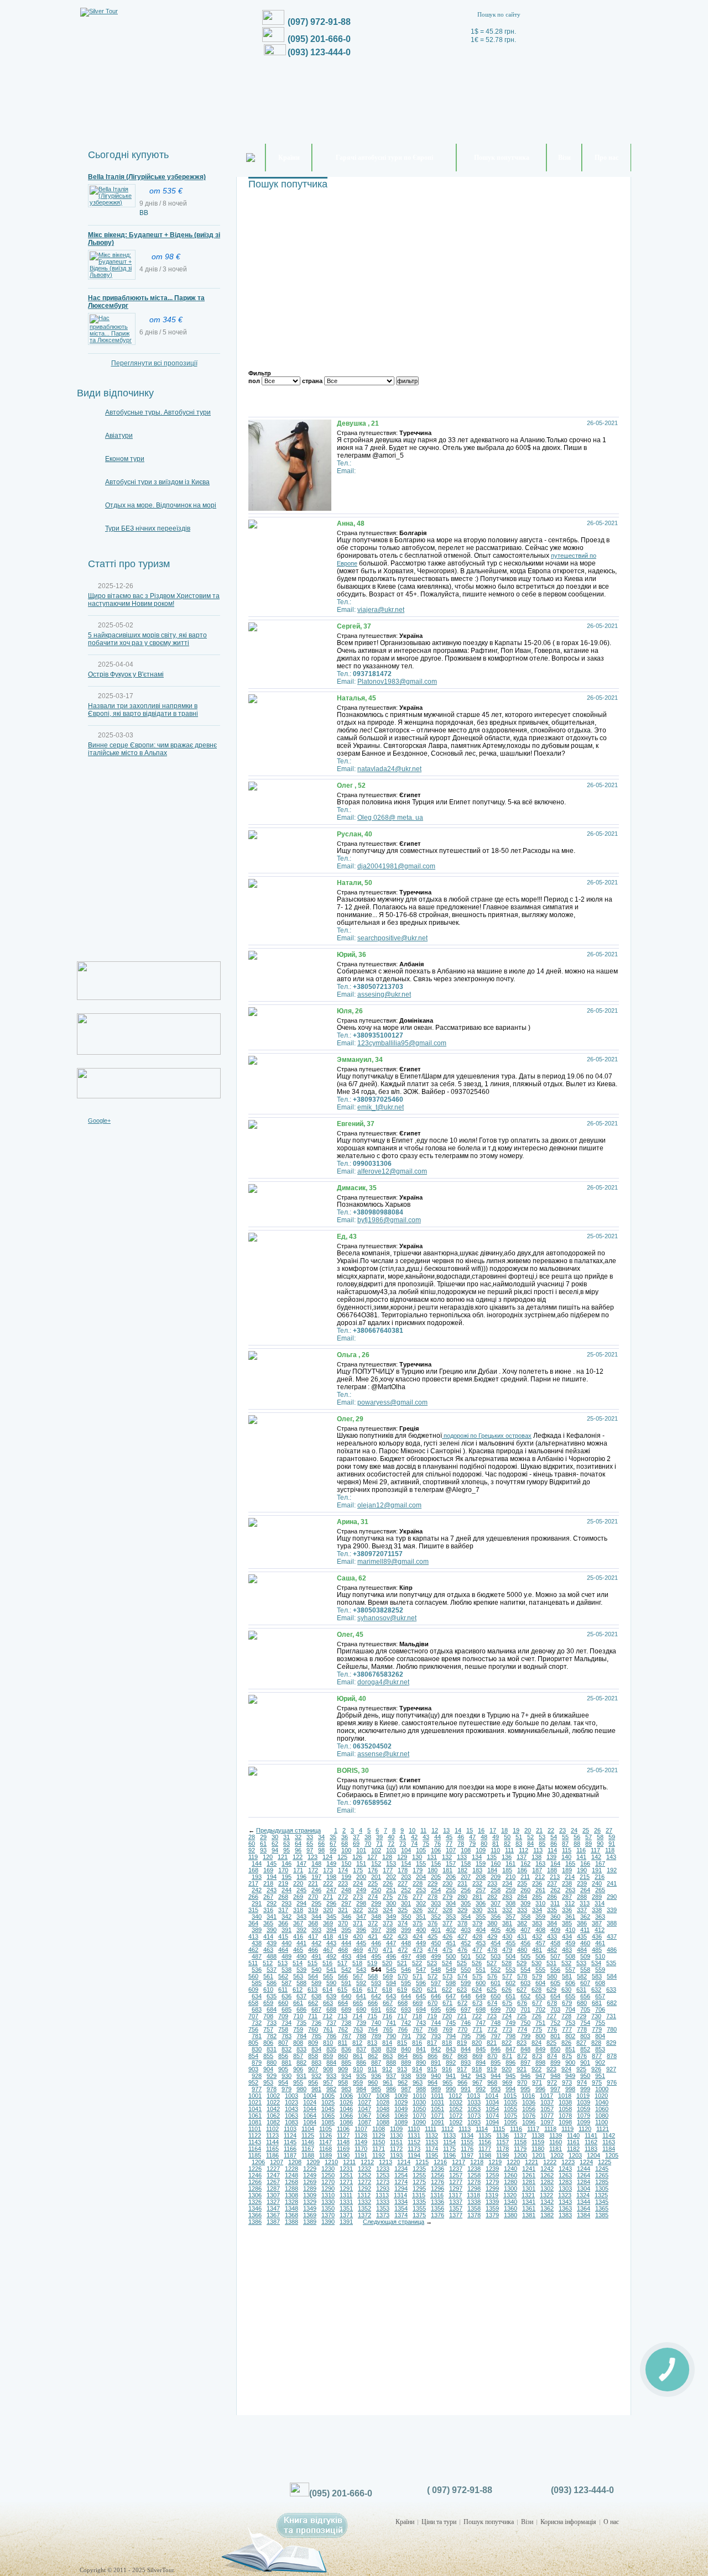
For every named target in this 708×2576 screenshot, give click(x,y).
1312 (364, 2195)
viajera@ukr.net (381, 610)
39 (379, 1837)
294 (301, 1903)
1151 (396, 2142)
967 (477, 2082)
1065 (328, 2116)
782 (272, 2036)
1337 (456, 2202)
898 (540, 2062)
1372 (365, 2215)
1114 (482, 2129)
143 (611, 1857)
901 (585, 2062)
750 (525, 2023)
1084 (310, 2122)
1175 (449, 2149)
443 (331, 1943)
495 (376, 1956)
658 (253, 2003)
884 (331, 2062)
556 (555, 1970)
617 (372, 1989)
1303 (565, 2188)
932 (316, 2076)
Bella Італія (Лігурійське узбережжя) (147, 177)
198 (331, 1877)
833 (301, 2049)
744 (436, 2023)
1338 (474, 2202)
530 (537, 1963)
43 (426, 1837)
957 (328, 2082)
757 (268, 2029)
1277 (456, 2182)
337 (582, 1910)
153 (391, 1863)
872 (522, 2056)
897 (525, 2062)
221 (313, 1883)
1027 (365, 2102)
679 (567, 2003)
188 (552, 1870)
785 (316, 2036)
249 (361, 1890)
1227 (273, 2169)
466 (313, 1950)
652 (525, 1996)
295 (316, 1903)
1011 (437, 2096)
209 (496, 1877)
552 (496, 1970)
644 (406, 1996)
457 (540, 1943)
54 (554, 1837)
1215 (422, 2162)
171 (298, 1870)
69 (356, 1844)
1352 (365, 2208)
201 (376, 1877)
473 (418, 1950)
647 (451, 1996)
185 (507, 1870)
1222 (550, 2162)
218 (268, 1883)
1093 (474, 2122)
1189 (326, 2155)
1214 (404, 2162)
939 (421, 2076)
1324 (583, 2195)
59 (612, 1837)
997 (555, 2089)
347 (361, 1917)
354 (466, 1917)
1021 (255, 2102)
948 (555, 2076)
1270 (328, 2182)
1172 (396, 2149)
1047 (365, 2109)
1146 (308, 2142)
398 (391, 1930)
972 (552, 2082)
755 (600, 2023)
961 (388, 2082)
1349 (310, 2208)
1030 (419, 2102)
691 (376, 2009)
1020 (601, 2096)
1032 (456, 2102)
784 (301, 2036)
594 (391, 1983)
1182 (573, 2149)
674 (492, 2003)
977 (257, 2089)
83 (519, 1844)
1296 (438, 2188)
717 (402, 2016)
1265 (602, 2175)
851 (570, 2049)
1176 (467, 2149)
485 (597, 1950)
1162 (591, 2142)
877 (597, 2056)
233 (492, 1883)
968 (492, 2082)
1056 (529, 2109)
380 (492, 1923)
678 (552, 2003)
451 (451, 1943)
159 (481, 1863)
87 (565, 1844)
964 (433, 2082)
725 (522, 2016)
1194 (414, 2155)
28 (252, 1837)
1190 (343, 2155)
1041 (255, 2109)
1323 (565, 2195)
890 (421, 2062)
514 (298, 1963)
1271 (346, 2182)
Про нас (607, 158)
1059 (584, 2109)
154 (406, 1863)
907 (313, 2069)
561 (268, 1976)
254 (436, 1890)
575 (477, 1976)
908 (328, 2069)
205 (436, 1877)
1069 (401, 2116)
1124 (290, 2135)
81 (496, 1844)
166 (585, 1863)
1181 (556, 2149)
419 (343, 1936)
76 (438, 1844)
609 (253, 1989)
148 (316, 1863)
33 (310, 1837)
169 (268, 1870)
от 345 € (166, 320)
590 (331, 1983)
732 (257, 2023)
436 (597, 1936)
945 (511, 2076)
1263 (565, 2175)
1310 (328, 2195)
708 (268, 2016)
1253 (383, 2175)
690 (361, 2009)
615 (342, 1989)
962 (403, 2082)
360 (555, 1917)
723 (492, 2016)
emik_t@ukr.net (381, 1107)
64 (298, 1844)
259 (511, 1890)
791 (406, 2036)
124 (327, 1857)
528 (507, 1963)
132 (447, 1857)
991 (466, 2089)
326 (418, 1910)
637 (301, 1996)
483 (567, 1950)
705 (585, 2009)
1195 (432, 2155)
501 (466, 1956)
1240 (511, 2169)
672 (462, 2003)
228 (418, 1883)
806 (268, 2043)
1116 (516, 2129)
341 (272, 1917)
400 (421, 1930)
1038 (565, 2102)
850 (555, 2049)
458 (555, 1943)
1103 (290, 2129)
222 (328, 1883)
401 (436, 1930)
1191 (361, 2155)
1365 (602, 2208)
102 (376, 1850)
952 (253, 2082)
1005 (328, 2096)
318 (298, 1910)
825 (551, 2043)
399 (406, 1930)
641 (361, 1996)
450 (436, 1943)
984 (361, 2089)
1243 (565, 2169)
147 (301, 1863)
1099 (584, 2122)
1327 (273, 2202)
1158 (520, 2142)
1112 (447, 2129)
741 (391, 2023)
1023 (291, 2102)
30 (275, 1837)
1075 (511, 2116)
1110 (414, 2129)
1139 (556, 2135)
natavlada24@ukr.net (389, 769)
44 (438, 1837)
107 (451, 1850)
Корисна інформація (568, 2522)
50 (507, 1837)
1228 (291, 2169)
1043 (291, 2109)
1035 (511, 2102)
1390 (328, 2222)
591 (346, 1983)
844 (466, 2049)
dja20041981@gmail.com (396, 866)
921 (522, 2069)
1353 (383, 2208)
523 (432, 1963)
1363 (565, 2208)
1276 (438, 2182)
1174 (432, 2149)
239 (582, 1883)
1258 (474, 2175)
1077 (547, 2116)
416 (298, 1936)
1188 (308, 2155)
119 (253, 1857)
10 (412, 1830)
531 (551, 1963)
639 (331, 1996)
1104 (308, 2129)
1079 (584, 2116)
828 (596, 2043)
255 (451, 1890)
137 (522, 1857)
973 (567, 2082)
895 (496, 2062)
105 (421, 1850)
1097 (547, 2122)
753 (570, 2023)
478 (492, 1950)
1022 (273, 2102)
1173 (414, 2149)
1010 (419, 2096)
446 (376, 1943)
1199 (503, 2155)
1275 (419, 2182)
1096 (529, 2122)
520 (387, 1963)
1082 (273, 2122)
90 (600, 1844)
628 (537, 1989)
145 (272, 1863)
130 (417, 1857)
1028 (383, 2102)
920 (507, 2069)
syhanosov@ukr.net (387, 1618)
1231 (346, 2169)
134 (477, 1857)
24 (574, 1830)
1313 (382, 2195)
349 (391, 1917)
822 (507, 2043)
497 (406, 1956)
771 (477, 2029)
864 (403, 2056)
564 (313, 1976)
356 (496, 1917)
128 (387, 1857)
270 (313, 1897)
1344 (584, 2202)
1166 (290, 2149)
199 (346, 1877)
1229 (310, 2169)
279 (447, 1897)
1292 (365, 2188)
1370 (328, 2215)
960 (373, 2082)
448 (406, 1943)
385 (567, 1923)
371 (358, 1923)
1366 (255, 2215)
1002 (273, 2096)
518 (357, 1963)
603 (525, 1983)
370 (343, 1923)
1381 (529, 2215)
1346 (255, 2208)
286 (552, 1897)
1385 (602, 2215)
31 (287, 1837)
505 (525, 1956)
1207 (277, 2162)
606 (570, 1983)
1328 (291, 2202)
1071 (438, 2116)
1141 (591, 2135)
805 (253, 2043)
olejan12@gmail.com (389, 1505)
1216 (440, 2162)
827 (581, 2043)
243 (272, 1890)
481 (537, 1950)
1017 (546, 2096)
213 (555, 1877)
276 (403, 1897)
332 (507, 1910)
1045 (328, 2109)
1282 (547, 2182)
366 (283, 1923)
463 (268, 1950)
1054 (492, 2109)
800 (540, 2036)
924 (566, 2069)
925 (581, 2069)
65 (310, 1844)
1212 (367, 2162)
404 (481, 1930)
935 (361, 2076)
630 (566, 1989)
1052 (456, 2109)
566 (343, 1976)
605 (555, 1983)
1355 (419, 2208)
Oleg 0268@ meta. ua (390, 818)
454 (496, 1943)
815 (402, 2043)
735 (301, 2023)
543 (361, 1970)
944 (496, 2076)
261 (540, 1890)
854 (253, 2056)
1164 (255, 2149)
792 (421, 2036)
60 (252, 1844)
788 (361, 2036)
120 (268, 1857)
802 (570, 2036)
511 (253, 1963)
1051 (438, 2109)
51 (519, 1837)
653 (540, 1996)
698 (481, 2009)
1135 (485, 2135)
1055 (511, 2109)
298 (361, 1903)
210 (511, 1877)
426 (447, 1936)
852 (585, 2049)
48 (484, 1837)
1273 (383, 2182)
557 (570, 1970)
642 (376, 1996)
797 (496, 2036)
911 (373, 2069)
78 (461, 1844)
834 (316, 2049)
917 (462, 2069)
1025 (328, 2102)
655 (570, 1996)
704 (570, 2009)
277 (418, 1897)
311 (555, 1903)
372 (373, 1923)
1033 (474, 2102)
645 (421, 1996)
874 (552, 2056)
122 (298, 1857)
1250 (328, 2175)
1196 (449, 2155)
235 (522, 1883)
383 (537, 1923)
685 (287, 2009)
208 (481, 1877)
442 (316, 1943)
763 (358, 2029)
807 (283, 2043)
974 (582, 2082)
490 (301, 1956)
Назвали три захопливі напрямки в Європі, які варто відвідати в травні (143, 710)
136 (507, 1857)
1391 (346, 2222)
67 (333, 1844)
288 (582, 1897)
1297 (456, 2188)
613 (313, 1989)
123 (313, 1857)
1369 (310, 2215)
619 (402, 1989)
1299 (492, 2188)
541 (331, 1970)
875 (567, 2056)
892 (451, 2062)
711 (313, 2016)
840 (406, 2049)
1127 (343, 2135)
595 (406, 1983)
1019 (583, 2096)
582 (582, 1976)
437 (612, 1936)
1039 (584, 2102)
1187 (290, 2155)
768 (433, 2029)
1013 (473, 2096)
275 (388, 1897)
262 (555, 1890)
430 (507, 1936)
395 (346, 1930)
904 (268, 2069)
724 (507, 2016)
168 (253, 1870)
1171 (379, 2149)
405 (496, 1930)
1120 (585, 2129)
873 (537, 2056)
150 (346, 1863)
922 (537, 2069)
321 (343, 1910)
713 (342, 2016)
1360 (511, 2208)
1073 (474, 2116)
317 (283, 1910)
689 (346, 2009)
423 (403, 1936)
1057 (547, 2109)
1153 (432, 2142)
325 (403, 1910)
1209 (313, 2162)
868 (462, 2056)
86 (554, 1844)
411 (585, 1930)
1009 (401, 2096)
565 (328, 1976)
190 (582, 1870)
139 (551, 1857)
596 (421, 1983)
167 (600, 1863)
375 (418, 1923)
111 (509, 1850)
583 (597, 1976)
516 (327, 1963)
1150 (379, 2142)
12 (435, 1830)
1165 (272, 2149)
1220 (513, 2162)
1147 (326, 2142)
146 (287, 1863)
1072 (456, 2116)
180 (433, 1870)
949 (570, 2076)
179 (418, 1870)
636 (287, 1996)
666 (373, 2003)
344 (316, 1917)
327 (433, 1910)
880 (272, 2062)
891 (436, 2062)
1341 (529, 2202)
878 (612, 2056)
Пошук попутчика (502, 158)
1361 (529, 2208)
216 (600, 1877)
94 (275, 1850)
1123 (272, 2135)
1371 (346, 2215)
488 (272, 1956)
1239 (492, 2169)
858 (313, 2056)
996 (540, 2089)
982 (331, 2089)
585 (257, 1983)
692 (391, 2009)
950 (585, 2076)
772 (492, 2029)
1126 (326, 2135)
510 (600, 1956)
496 (391, 1956)
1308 (291, 2195)
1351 (346, 2208)
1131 (414, 2135)
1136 (503, 2135)
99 (333, 1850)
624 (477, 1989)
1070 (419, 2116)
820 (477, 2043)
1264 (584, 2175)
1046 (346, 2109)
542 (346, 1970)
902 (600, 2062)
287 (567, 1897)
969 (507, 2082)
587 (287, 1983)
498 (421, 1956)
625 (492, 1989)
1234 (401, 2169)
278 (433, 1897)
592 (361, 1983)
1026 (346, 2102)
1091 (438, 2122)
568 (373, 1976)
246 (316, 1890)
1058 (565, 2109)
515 (313, 1963)
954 (283, 2082)
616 (357, 1989)
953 (268, 2082)
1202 (557, 2155)
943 (481, 2076)
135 (492, 1857)
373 (388, 1923)
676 (522, 2003)
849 (540, 2049)
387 (597, 1923)
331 (492, 1910)
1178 (503, 2149)
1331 (346, 2202)
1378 (474, 2215)
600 (481, 1983)
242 (257, 1890)
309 (525, 1903)
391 (287, 1930)
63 (287, 1844)
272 (343, 1897)
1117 (533, 2129)
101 (361, 1850)
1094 (492, 2122)
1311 (346, 2195)
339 (612, 1910)
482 (552, 1950)
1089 (401, 2122)
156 (436, 1863)
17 (493, 1830)
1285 (602, 2182)
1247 (273, 2175)
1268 (291, 2182)
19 (516, 1830)
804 (600, 2036)
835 (331, 2049)
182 (462, 1870)
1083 (291, 2122)
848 (525, 2049)
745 (451, 2023)
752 (555, 2023)
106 (436, 1850)
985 (376, 2089)
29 (263, 1837)
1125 (308, 2135)
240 (597, 1883)
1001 (255, 2096)
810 (328, 2043)
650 (496, 1996)
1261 (529, 2175)
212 (540, 1877)
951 (600, 2076)
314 (600, 1903)
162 (525, 1863)
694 (421, 2009)
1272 (365, 2182)
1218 (477, 2162)
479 (507, 1950)
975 (597, 2082)
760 (313, 2029)
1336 (438, 2202)
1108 (379, 2129)
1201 (539, 2155)
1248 (291, 2175)
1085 (328, 2122)
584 (612, 1976)
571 (418, 1976)
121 (283, 1857)
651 (511, 1996)
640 (346, 1996)
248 (346, 1890)
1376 (438, 2215)
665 (358, 2003)
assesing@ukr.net (384, 994)
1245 (602, 2169)
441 (301, 1943)
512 (268, 1963)
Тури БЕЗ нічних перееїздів (148, 528)
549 (451, 1970)
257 (481, 1890)
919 (492, 2069)
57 (589, 1837)
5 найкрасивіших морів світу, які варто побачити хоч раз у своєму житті (147, 639)
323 (373, 1910)
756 (253, 2029)
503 (496, 1956)
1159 (538, 2142)
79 (472, 1844)
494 (361, 1956)
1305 (602, 2188)
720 (447, 2016)
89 (589, 1844)
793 (436, 2036)
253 (421, 1890)
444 (346, 1943)
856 (283, 2056)
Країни (289, 158)
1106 (343, 2129)
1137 (520, 2135)
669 (418, 2003)
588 (301, 1983)
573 (447, 1976)
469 (358, 1950)
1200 (520, 2155)
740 (376, 2023)
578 (522, 1976)
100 (346, 1850)
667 (388, 2003)
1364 (584, 2208)
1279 (492, 2182)
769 (447, 2029)
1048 (383, 2109)
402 (451, 1930)
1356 (438, 2208)
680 (582, 2003)
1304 (584, 2188)
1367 (273, 2215)
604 (540, 1983)
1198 (485, 2155)
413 (253, 1936)
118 (610, 1850)
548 (436, 1970)
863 (388, 2056)
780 (612, 2029)
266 (253, 1897)
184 (492, 1870)
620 (417, 1989)
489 (287, 1956)
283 (507, 1897)
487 (257, 1956)
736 (316, 2023)
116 (581, 1850)
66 (321, 1844)
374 (403, 1923)
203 (406, 1877)
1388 (291, 2222)
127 (372, 1857)
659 (268, 2003)
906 (298, 2069)
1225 (605, 2162)
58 (600, 1837)
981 (316, 2089)
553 (511, 1970)
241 (612, 1883)
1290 (328, 2188)
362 (585, 1917)
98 (321, 1850)
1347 (273, 2208)
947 (540, 2076)
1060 (602, 2109)
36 (345, 1837)
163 (540, 1863)
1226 (255, 2169)
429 (492, 1936)
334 (537, 1910)
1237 (456, 2169)
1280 (511, 2182)
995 (525, 2089)
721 (462, 2016)
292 (272, 1903)
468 (343, 1950)
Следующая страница (394, 2222)
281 (477, 1897)
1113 (465, 2129)
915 (432, 2069)
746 (466, 2023)
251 (391, 1890)
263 (570, 1890)
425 (433, 1936)
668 (403, 2003)
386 (582, 1923)
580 (552, 1976)
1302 (547, 2188)
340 (257, 1917)
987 (406, 2089)
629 (551, 1989)
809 (313, 2043)
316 (268, 1910)
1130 (396, 2135)
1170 (361, 2149)
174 (343, 1870)
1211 (349, 2162)
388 (612, 1923)
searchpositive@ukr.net (392, 938)
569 (388, 1976)
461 (600, 1943)
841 (421, 2049)
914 (417, 2069)
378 (462, 1923)
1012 (455, 2096)
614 (327, 1989)
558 (585, 1970)
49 (496, 1837)
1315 (419, 2195)
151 (361, 1863)
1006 (346, 2096)
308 (511, 1903)
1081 (255, 2122)
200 (361, 1877)
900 (570, 2062)
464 (283, 1950)
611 (283, 1989)
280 (462, 1897)
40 (391, 1837)
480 (522, 1950)
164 (555, 1863)
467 (328, 1950)
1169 (343, 2149)
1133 (449, 2135)
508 (570, 1956)
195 (287, 1877)
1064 (310, 2116)
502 (481, 1956)
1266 (255, 2182)
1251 (346, 2175)
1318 (473, 2195)
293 (287, 1903)
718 (417, 2016)
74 (414, 1844)
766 (403, 2029)
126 (357, 1857)
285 (537, 1897)
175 (358, 1870)
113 (538, 1850)
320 (328, 1910)
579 (537, 1976)
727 (551, 2016)
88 (577, 1844)
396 (361, 1930)
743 (421, 2023)
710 (298, 2016)
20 (528, 1830)
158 (466, 1863)
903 (253, 2069)
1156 (485, 2142)
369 (328, 1923)
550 (466, 1970)
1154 (449, 2142)
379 (477, 1923)
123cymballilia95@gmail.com (402, 1043)
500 (451, 1956)
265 (600, 1890)
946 (525, 2076)
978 (272, 2089)
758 (283, 2029)
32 (298, 1837)
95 (287, 1850)
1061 (255, 2116)
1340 (511, 2202)
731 (611, 2016)
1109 (396, 2129)
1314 (400, 2195)
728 (566, 2016)
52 (530, 1837)
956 (313, 2082)
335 (552, 1910)
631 (581, 1989)
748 (496, 2023)
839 (391, 2049)
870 (492, 2056)
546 (406, 1970)
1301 (529, 2188)
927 (611, 2069)
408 (540, 1930)
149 (331, 1863)
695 (436, 2009)
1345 (602, 2202)
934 (346, 2076)
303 (436, 1903)
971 (537, 2082)
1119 (568, 2129)
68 (345, 1844)
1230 (328, 2169)
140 (566, 1857)
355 (481, 1917)
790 (391, 2036)
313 (585, 1903)
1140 (573, 2135)
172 (313, 1870)
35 (333, 1837)
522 (417, 1963)
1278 (474, 2182)
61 (263, 1844)
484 (582, 1950)
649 (481, 1996)
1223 (568, 2162)
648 (466, 1996)
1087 (365, 2122)
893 (466, 2062)
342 (287, 1917)
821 (492, 2043)
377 (447, 1923)
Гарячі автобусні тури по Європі (384, 158)
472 (403, 1950)
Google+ (99, 1121)
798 (511, 2036)
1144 (272, 2142)
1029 (401, 2102)
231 (462, 1883)
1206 (258, 2162)
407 (525, 1930)
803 (585, 2036)
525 (462, 1963)
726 (537, 2016)
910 (358, 2069)
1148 (343, 2142)
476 (462, 1950)
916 (447, 2069)
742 (406, 2023)
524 (447, 1963)
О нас (611, 2522)
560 (253, 1976)
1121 (603, 2129)
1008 (383, 2096)
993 (496, 2089)
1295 (419, 2188)
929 (272, 2076)
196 (301, 1877)
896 (511, 2062)
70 (368, 1844)
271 (328, 1897)
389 (257, 1930)
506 (540, 1956)
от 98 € (166, 256)
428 (477, 1936)
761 (328, 2029)
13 (446, 1830)
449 (421, 1943)
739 (361, 2023)
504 (511, 1956)
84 (530, 1844)
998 (570, 2089)
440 (287, 1943)
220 (298, 1883)
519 (372, 1963)
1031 (438, 2102)
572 (433, 1976)
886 (361, 2062)
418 (328, 1936)
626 (507, 1989)
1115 (499, 2129)
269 (298, 1897)
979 (287, 2089)
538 (287, 1970)
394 (331, 1930)
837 (361, 2049)
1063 (291, 2116)
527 (492, 1963)
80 (484, 1844)
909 (343, 2069)
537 (272, 1970)
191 (597, 1870)
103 (391, 1850)
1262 (547, 2175)
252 (406, 1890)
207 (466, 1877)
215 (585, 1877)
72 (391, 1844)
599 (466, 1983)
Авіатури (119, 436)
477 (477, 1950)
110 (495, 1850)
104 (406, 1850)
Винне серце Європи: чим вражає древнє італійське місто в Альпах (152, 749)
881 (287, 2062)
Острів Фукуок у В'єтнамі (126, 674)
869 (477, 2056)
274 (373, 1897)
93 (263, 1850)
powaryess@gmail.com (392, 1402)
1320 (510, 2195)
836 (346, 2049)
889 (406, 2062)
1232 (365, 2169)
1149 (361, 2142)
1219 (495, 2162)
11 (423, 1830)
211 (525, 1877)
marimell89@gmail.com (393, 1562)
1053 (474, 2109)
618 (387, 1989)
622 (447, 1989)
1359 (492, 2208)
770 (462, 2029)
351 (421, 1917)
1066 (346, 2116)
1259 (492, 2175)
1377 (456, 2215)
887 (376, 2062)
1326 (255, 2202)
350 (406, 1917)
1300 (511, 2188)
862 (373, 2056)
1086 (346, 2122)
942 (466, 2076)
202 (391, 1877)
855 (268, 2056)
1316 (437, 2195)
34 (321, 1837)
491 (316, 1956)
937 (391, 2076)
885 (346, 2062)
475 (447, 1950)
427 (462, 1936)
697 (466, 2009)
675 (507, 2003)
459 (570, 1943)
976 (612, 2082)
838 (376, 2049)
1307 (273, 2195)
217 (253, 1883)
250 (376, 1890)
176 (373, 1870)
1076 (529, 2116)
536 (257, 1970)
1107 (361, 2129)
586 (272, 1983)
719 (432, 2016)
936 (376, 2076)
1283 (565, 2182)
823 (522, 2043)
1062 (273, 2116)
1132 (432, 2135)
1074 (492, 2116)
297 (346, 1903)
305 (466, 1903)
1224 (586, 2162)
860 (343, 2056)
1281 (529, 2182)
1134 (467, 2135)
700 (511, 2009)
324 (388, 1910)
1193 (396, 2155)
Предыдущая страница (288, 1830)
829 (611, 2043)
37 (356, 1837)
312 (570, 1903)
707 (253, 2016)
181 (447, 1870)
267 (268, 1897)
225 (373, 1883)
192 (612, 1870)
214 (570, 1877)
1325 (601, 2195)
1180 (538, 2149)
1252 (365, 2175)
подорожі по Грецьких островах (487, 1436)
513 (283, 1963)
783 (287, 2036)
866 (433, 2056)
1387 (273, 2222)
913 (402, 2069)
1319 (492, 2195)
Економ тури (125, 459)
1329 (310, 2202)
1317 (455, 2195)
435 (582, 1936)
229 (433, 1883)
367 (298, 1923)
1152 (414, 2142)
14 (458, 1830)
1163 (609, 2142)
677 (537, 2003)
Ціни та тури (439, 2522)
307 (496, 1903)
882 (301, 2062)
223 (343, 1883)
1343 (565, 2202)
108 (466, 1850)
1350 (328, 2208)
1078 (565, 2116)
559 (600, 1970)
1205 (612, 2155)
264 (585, 1890)
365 (268, 1923)
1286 (255, 2188)
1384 (584, 2215)
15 (470, 1830)
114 (552, 1850)
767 (418, 2029)
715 (372, 2016)
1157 (503, 2142)
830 (257, 2049)
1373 (383, 2215)
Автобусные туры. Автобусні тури (158, 412)
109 (481, 1850)
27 (609, 1830)
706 (600, 2009)
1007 (365, 2096)
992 (481, 2089)
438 (257, 1943)
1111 (431, 2129)
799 (525, 2036)
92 (252, 1850)
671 (447, 2003)
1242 (547, 2169)
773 (507, 2029)
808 (298, 2043)
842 (436, 2049)
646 (436, 1996)
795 (466, 2036)
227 (403, 1883)
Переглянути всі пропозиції (154, 363)
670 (433, 2003)
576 (492, 1976)
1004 (310, 2096)
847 (511, 2049)
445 (361, 1943)
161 (511, 1863)
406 (511, 1930)
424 (418, 1936)
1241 (529, 2169)
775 (537, 2029)
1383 (565, 2215)
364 (253, 1923)
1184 (609, 2149)
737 (331, 2023)
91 (612, 1844)
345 (331, 1917)
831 (272, 2049)
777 (567, 2029)
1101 (255, 2129)
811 (343, 2043)
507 (555, 1956)
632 (596, 1989)
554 (525, 1970)
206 (451, 1877)
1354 (401, 2208)
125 (342, 1857)
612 (298, 1989)
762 (343, 2029)
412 (600, 1930)
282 (492, 1897)
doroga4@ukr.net (383, 1682)
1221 (532, 2162)
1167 (308, 2149)
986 (391, 2089)
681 (597, 2003)
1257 (456, 2175)
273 (358, 1897)
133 (462, 1857)
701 (525, 2009)
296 (331, 1903)
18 (504, 1830)
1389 (310, 2222)
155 (421, 1863)
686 (301, 2009)
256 (466, 1890)
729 (581, 2016)
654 (555, 1996)
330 (477, 1910)
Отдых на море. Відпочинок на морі (161, 505)
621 (432, 1989)
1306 (255, 2195)
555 (540, 1970)
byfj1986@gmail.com (389, 1220)
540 (316, 1970)
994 (511, 2089)
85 (542, 1844)
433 (552, 1936)
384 (552, 1923)
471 (388, 1950)
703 (555, 2009)
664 (343, 2003)
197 (316, 1877)
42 (414, 1837)
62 (275, 1844)
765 (388, 2029)
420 (358, 1936)
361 (570, 1917)
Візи (564, 158)
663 (328, 2003)
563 (298, 1976)
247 (331, 1890)
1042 (273, 2109)
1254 (401, 2175)
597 (436, 1983)
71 (379, 1844)
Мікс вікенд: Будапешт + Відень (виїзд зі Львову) (154, 239)
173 (328, 1870)
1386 (255, 2222)
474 (433, 1950)
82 (507, 1844)
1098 (565, 2122)
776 (552, 2029)
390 (272, 1930)
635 (272, 1996)
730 (596, 2016)
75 (426, 1844)
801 (555, 2036)
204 (421, 1877)
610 (268, 1989)
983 (346, 2089)
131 (432, 1857)
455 (511, 1943)
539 (301, 1970)
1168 (326, 2149)
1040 (602, 2102)
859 (328, 2056)
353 (451, 1917)
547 (421, 1970)
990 (451, 2089)
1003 (291, 2096)
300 (391, 1903)
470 (373, 1950)
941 (451, 2076)
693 (406, 2009)
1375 (419, 2215)
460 (585, 1943)
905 (283, 2069)
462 (253, 1950)
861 (358, 2056)
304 (451, 1903)
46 (461, 1837)
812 (357, 2043)
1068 (383, 2116)
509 (585, 1956)
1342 (547, 2202)
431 (522, 1936)
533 (581, 1963)
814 (387, 2043)
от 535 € (166, 191)
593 (376, 1983)
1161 (573, 2142)
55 (565, 1837)
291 (257, 1903)
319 (313, 1910)
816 (417, 2043)
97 (310, 1850)
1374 (401, 2215)
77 (449, 1844)
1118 (550, 2129)
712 (327, 2016)
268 (283, 1897)
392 (301, 1930)
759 (298, 2029)
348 (376, 1917)
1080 (602, 2116)
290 (612, 1897)
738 (346, 2023)
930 (287, 2076)
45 (449, 1837)
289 (597, 1897)
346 (346, 1917)
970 (522, 2082)
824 (537, 2043)
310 (540, 1903)
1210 (331, 2162)
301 (406, 1903)
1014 (492, 2096)
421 (373, 1936)
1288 (291, 2188)
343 (301, 1917)
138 (537, 1857)
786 (331, 2036)
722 (477, 2016)
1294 (401, 2188)
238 (567, 1883)
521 (402, 1963)
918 (477, 2069)
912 (387, 2069)
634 (257, 1996)
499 (436, 1956)
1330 (328, 2202)
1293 (383, 2188)
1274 (401, 2182)
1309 (310, 2195)
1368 (291, 2215)
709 (283, 2016)
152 (376, 1863)
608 (600, 1983)
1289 (310, 2188)
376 (433, 1923)
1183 (591, 2149)
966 (462, 2082)
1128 (361, 2135)
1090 (419, 2122)
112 (524, 1850)
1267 (273, 2182)
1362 (547, 2208)
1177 (485, 2149)
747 (481, 2023)
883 (316, 2062)
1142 (609, 2135)
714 (357, 2016)
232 (477, 1883)
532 (566, 1963)
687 (316, 2009)
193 (257, 1877)
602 (511, 1983)
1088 (383, 2122)
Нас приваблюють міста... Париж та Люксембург (146, 302)
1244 (584, 2169)
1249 (310, 2175)
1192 (379, 2155)
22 (551, 1830)
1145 (290, 2142)
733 (272, 2023)
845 (481, 2049)
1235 (419, 2169)
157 (451, 1863)
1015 (510, 2096)
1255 (419, 2175)
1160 (556, 2142)
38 (368, 1837)
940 (436, 2076)
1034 (492, 2102)
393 (316, 1930)
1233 (383, 2169)
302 (421, 1903)
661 (298, 2003)
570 (403, 1976)
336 (567, 1910)
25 (586, 1830)
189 (567, 1870)
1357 (456, 2208)
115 (567, 1850)
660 (283, 2003)
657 (600, 1996)
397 (376, 1930)
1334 (401, 2202)
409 (555, 1930)
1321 (528, 2195)
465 (298, 1950)
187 (537, 1870)
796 (481, 2036)
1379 (492, 2215)
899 (555, 2062)
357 (511, 1917)
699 (496, 2009)
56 (577, 1837)
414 (268, 1936)
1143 (255, 2142)
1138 (538, 2135)
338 (597, 1910)
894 (481, 2062)
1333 (383, 2202)
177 (388, 1870)
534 (596, 1963)
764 (373, 2029)
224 (358, 1883)
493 (346, 1956)
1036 (529, 2102)
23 (563, 1830)
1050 (419, 2109)
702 (540, 2009)
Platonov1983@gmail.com (397, 682)
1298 (474, 2188)
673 (477, 2003)
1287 (273, 2188)
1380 (511, 2215)
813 (372, 2043)
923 (551, 2069)
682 (612, 2003)
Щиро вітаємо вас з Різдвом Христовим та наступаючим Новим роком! (154, 600)
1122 (255, 2135)
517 (342, 1963)
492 (331, 1956)
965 (447, 2082)
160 (496, 1863)
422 (388, 1936)
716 (387, 2016)
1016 (528, 2096)
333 (522, 1910)
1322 (546, 2195)
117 (595, 1850)
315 (253, 1910)
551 (481, 1970)
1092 (456, 2122)
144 (257, 1863)
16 (481, 1830)
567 (358, 1976)
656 (585, 1996)
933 (331, 2076)
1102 (272, 2129)
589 (316, 1983)
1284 (584, 2182)
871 (507, 2056)
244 (287, 1890)
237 (552, 1883)
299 (376, 1903)
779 (597, 2029)
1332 (365, 2202)
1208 (295, 2162)
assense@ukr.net (383, 1754)
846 (496, 2049)
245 (301, 1890)
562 (283, 1976)
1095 (511, 2122)
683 (257, 2009)
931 (301, 2076)
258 (496, 1890)
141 (581, 1857)
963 (418, 2082)
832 (287, 2049)
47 (472, 1837)
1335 (419, 2202)
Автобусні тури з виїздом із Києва (157, 482)
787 (346, 2036)
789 (376, 2036)
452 (466, 1943)
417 (313, 1936)
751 (540, 2023)
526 (477, 1963)
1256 (438, 2175)
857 (298, 2056)
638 (316, 1996)
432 (537, 1936)
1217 (459, 2162)
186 (522, 1870)
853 (600, 2049)
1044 (310, 2109)
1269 (310, 2182)
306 (481, 1903)
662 (313, 2003)
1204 (594, 2155)
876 (582, 2056)
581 (567, 1976)
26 (597, 1830)
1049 (401, 2109)
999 (585, 2089)
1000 (602, 2089)
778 (582, 2029)
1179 (520, 2149)
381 (507, 1923)
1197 (467, 2155)
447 (391, 1943)
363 (600, 1917)
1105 (326, 2129)
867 (447, 2056)
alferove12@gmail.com (392, 1171)
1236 (438, 2169)
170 (283, 1870)
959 (358, 2082)
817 (432, 2043)
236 (537, 1883)
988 (421, 2089)
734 (287, 2023)
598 (451, 1983)
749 (511, 2023)
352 (436, 1917)
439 (272, 1943)
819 (462, 2043)
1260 (511, 2175)
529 (522, 1963)
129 (402, 1857)
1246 (255, 2175)
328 (447, 1910)
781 (257, 2036)
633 (611, 1989)
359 (540, 1917)
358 (525, 1917)
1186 (272, 2155)
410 (570, 1930)
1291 (346, 2188)
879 (257, 2062)
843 (451, 2049)
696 (451, 2009)
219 (283, 1883)
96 (298, 1850)
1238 (474, 2169)
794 (451, 2036)
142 (596, 1857)
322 (358, 1910)
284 (522, 1897)
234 (507, 1883)
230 (447, 1883)
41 (403, 1837)
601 (496, 1983)
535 (611, 1963)
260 (525, 1890)
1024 (310, 2102)
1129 (379, 2135)
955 (298, 2082)
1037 (547, 2102)
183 (477, 1870)
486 (612, 1950)
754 (585, 2023)
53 (542, 1837)
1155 (467, 2142)
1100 (602, 2122)
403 (466, 1930)
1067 (365, 2116)
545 (391, 1970)
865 (418, 2056)
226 (388, 1883)
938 (406, 2076)
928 (257, 2076)
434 (567, 1936)
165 (570, 1863)
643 (391, 1996)
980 (301, 2089)
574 (462, 1976)
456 (525, 1943)
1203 (575, 2155)
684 (272, 2009)
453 (481, 1943)
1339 (492, 2202)
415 (283, 1936)
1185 (255, 2155)
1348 (291, 2208)
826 (566, 2043)
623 (462, 1989)
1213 (386, 2162)
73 (403, 1844)
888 (391, 2062)
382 (522, 1923)
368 (313, 1923)
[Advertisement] (434, 276)
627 (522, 1989)
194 (272, 1877)
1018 (565, 2096)
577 (507, 1976)
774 (522, 2029)
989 (436, 2089)
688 (331, 2009)
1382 (547, 2215)
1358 (474, 2208)
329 (462, 1910)
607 (585, 1983)
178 (403, 1870)
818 (447, 2043)
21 (539, 1830)
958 (343, 2082)
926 (596, 2069)
